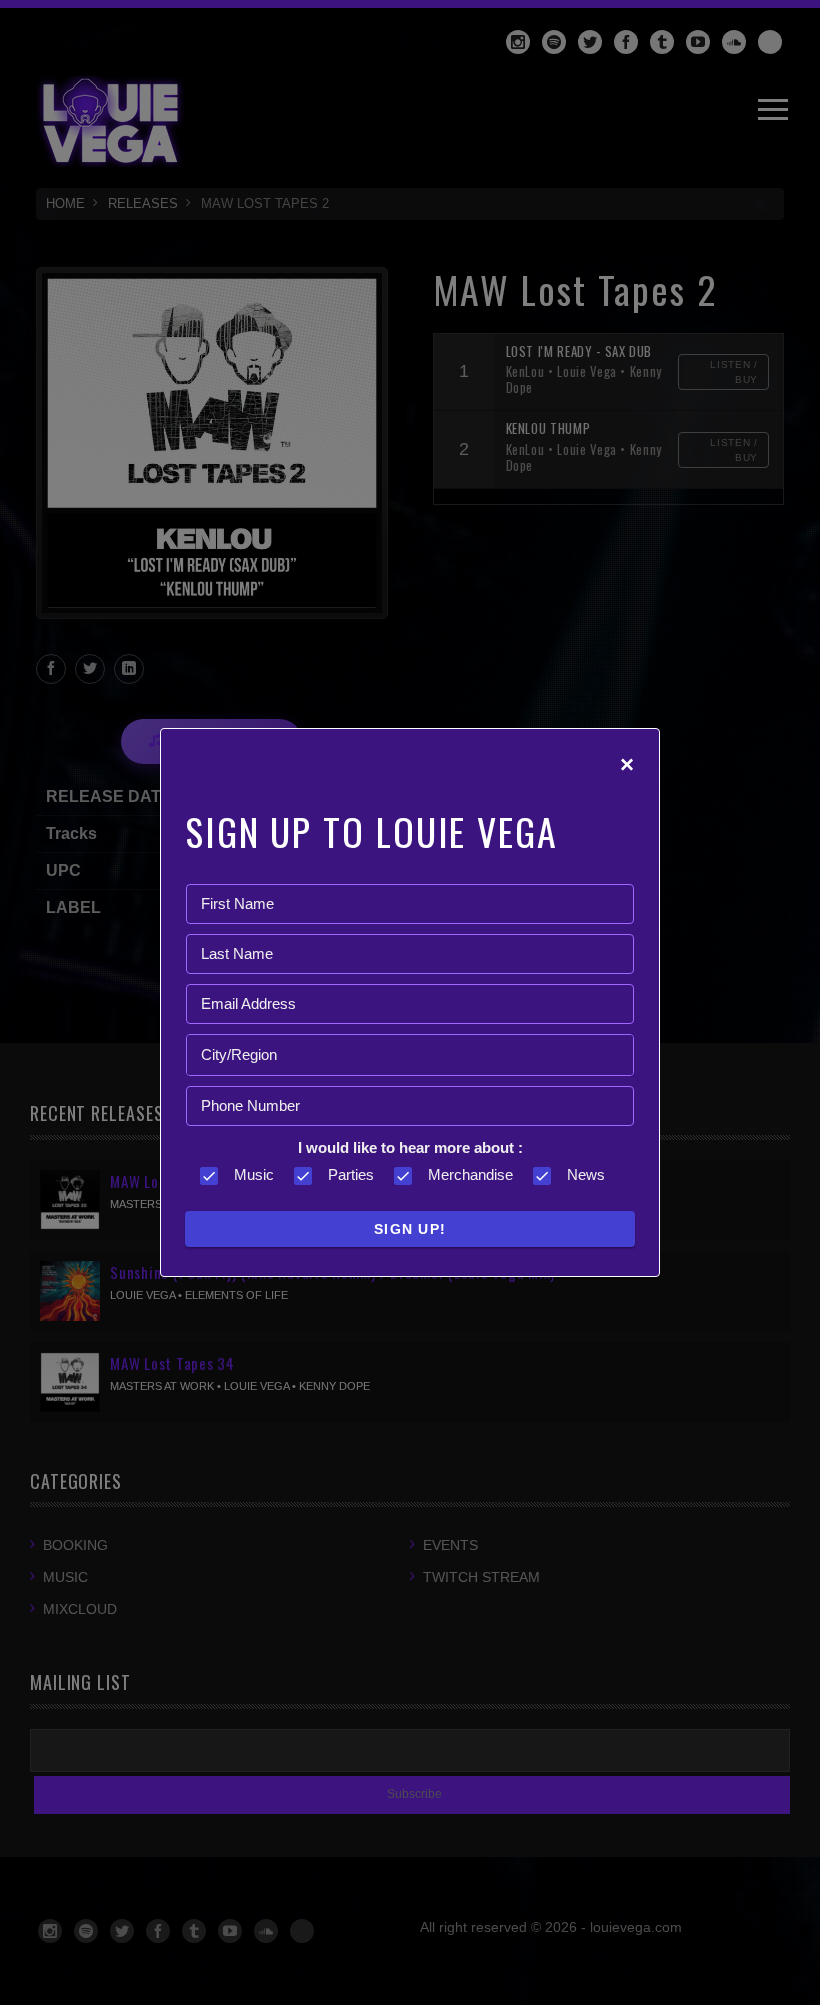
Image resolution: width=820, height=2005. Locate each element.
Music (254, 1174)
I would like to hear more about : (410, 1147)
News (586, 1174)
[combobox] (410, 1055)
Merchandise (470, 1174)
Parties (351, 1174)
